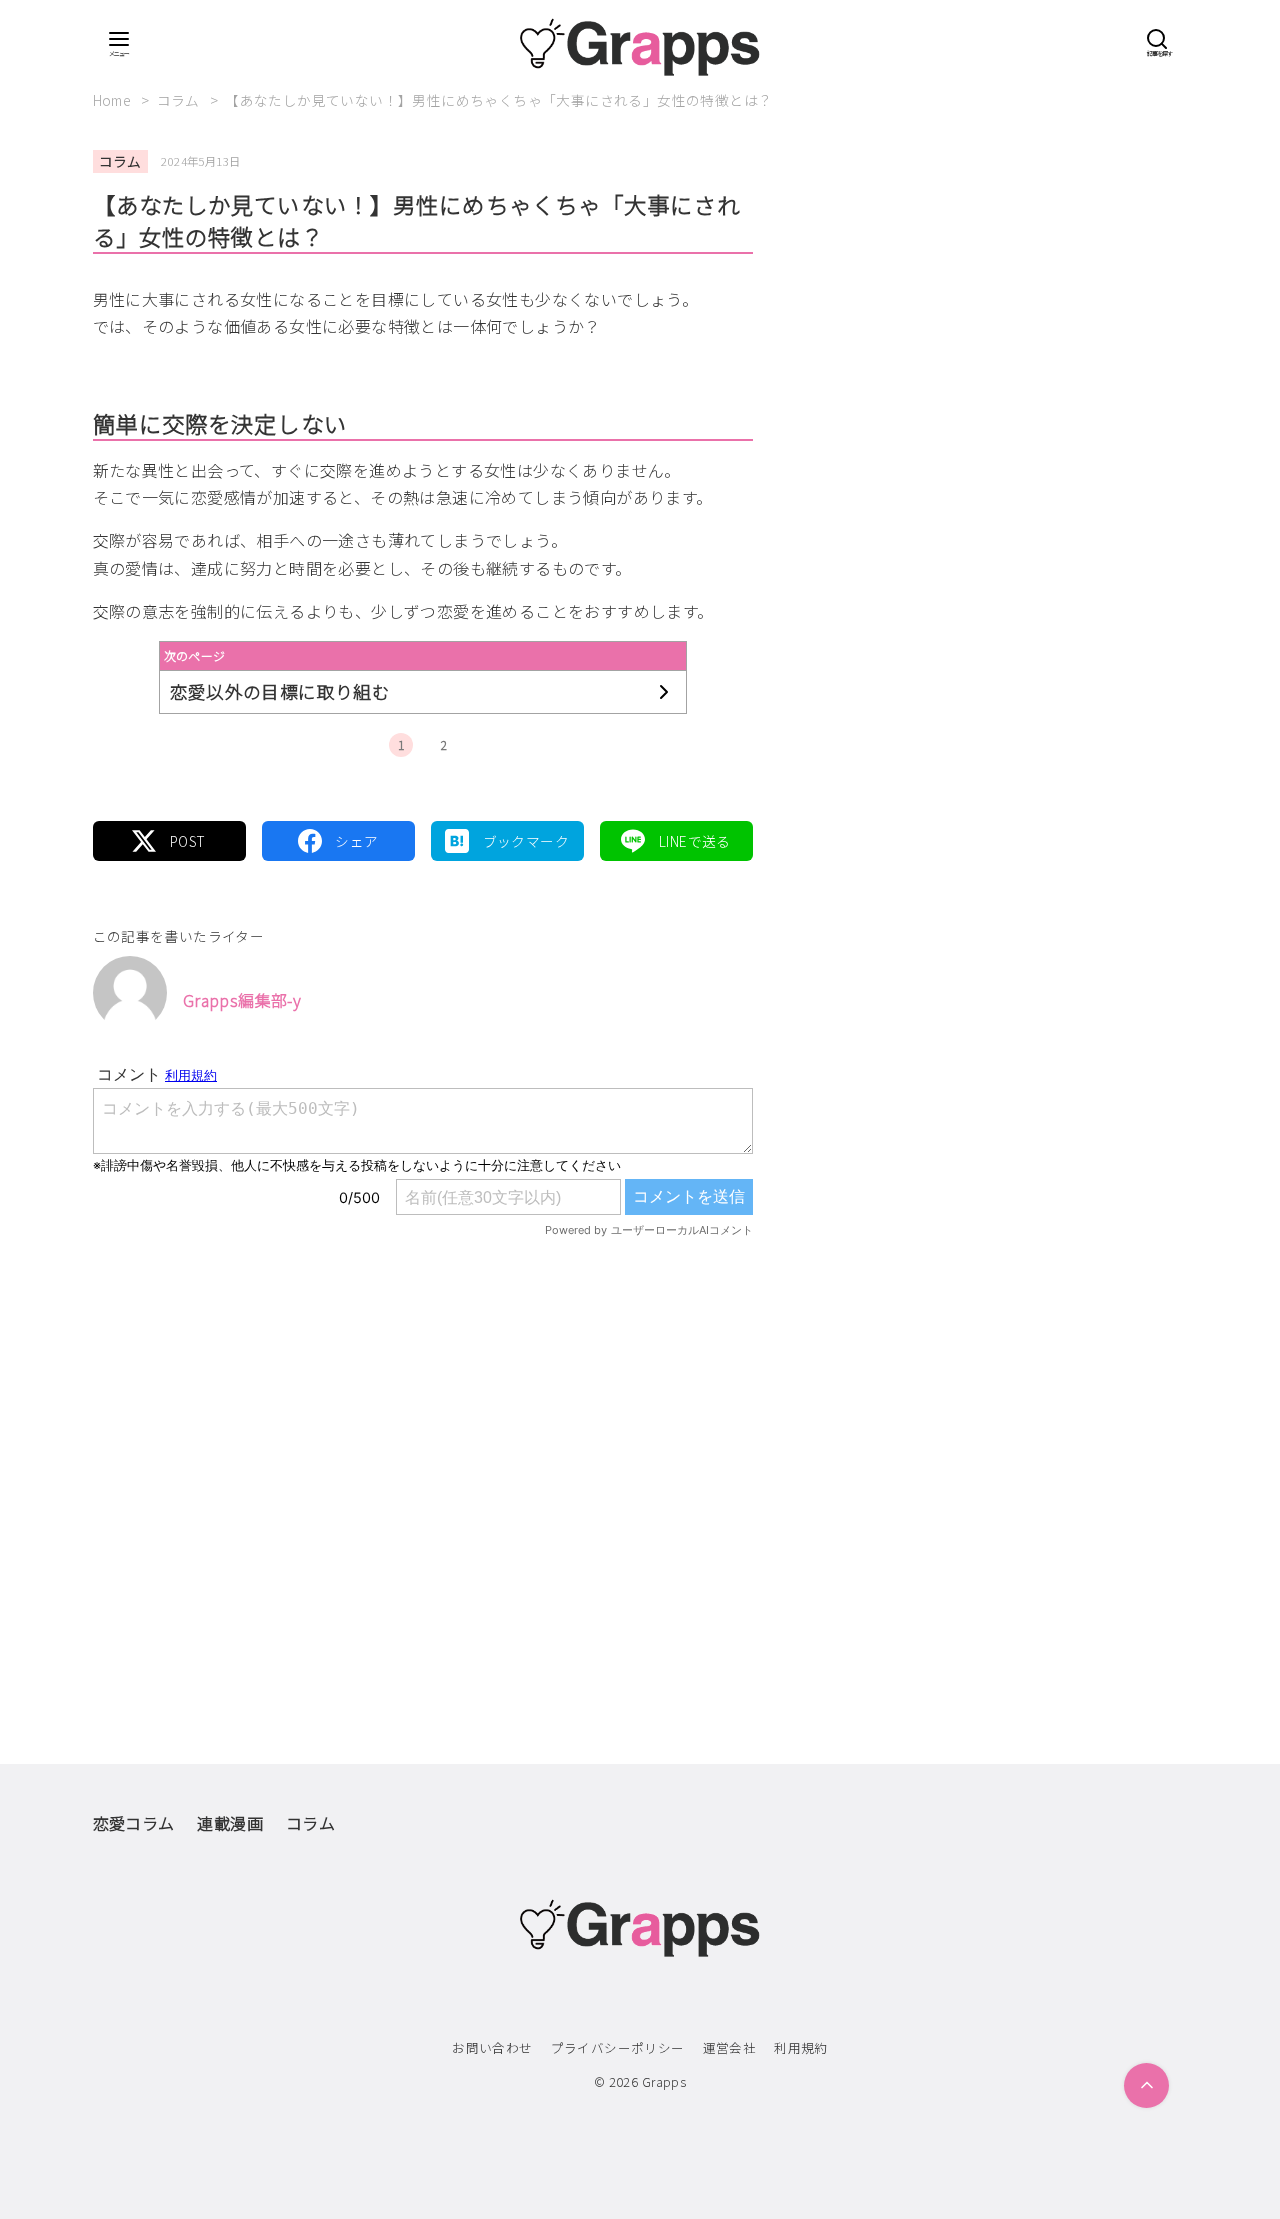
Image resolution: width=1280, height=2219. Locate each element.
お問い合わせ (492, 2047)
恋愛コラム (134, 1823)
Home (114, 100)
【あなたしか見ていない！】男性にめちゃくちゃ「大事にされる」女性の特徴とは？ (498, 100)
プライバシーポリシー (618, 2047)
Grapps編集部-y (242, 1000)
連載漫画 (230, 1823)
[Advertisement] (423, 1459)
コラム (180, 100)
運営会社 (730, 2047)
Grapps (664, 2081)
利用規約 (801, 2047)
